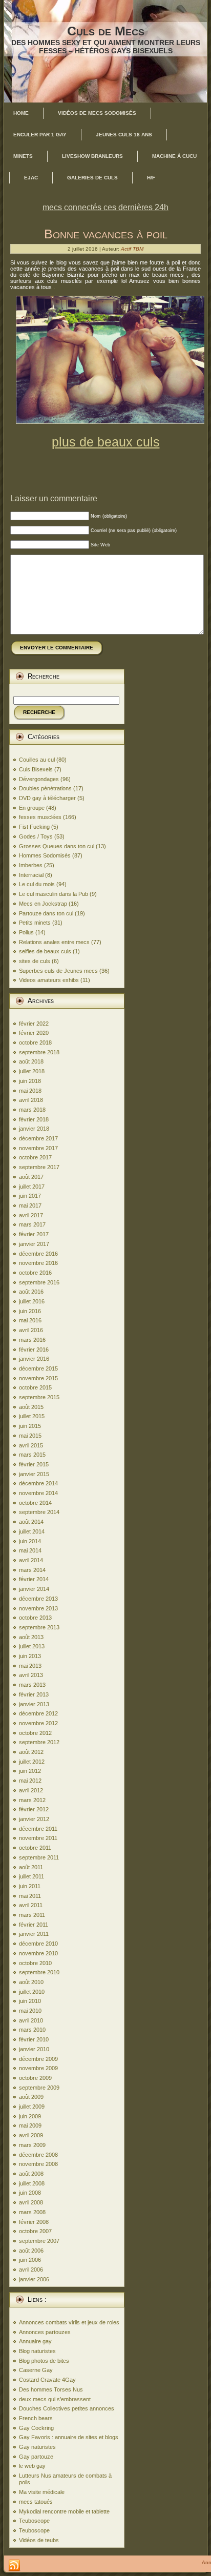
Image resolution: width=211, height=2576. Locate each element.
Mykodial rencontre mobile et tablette (64, 2511)
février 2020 (34, 1033)
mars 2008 (32, 2212)
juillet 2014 (32, 1531)
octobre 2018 (35, 1042)
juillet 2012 (32, 1762)
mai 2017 (30, 1205)
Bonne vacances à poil (106, 234)
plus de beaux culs (106, 442)
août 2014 (31, 1522)
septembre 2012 (39, 1742)
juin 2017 (30, 1196)
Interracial (31, 875)
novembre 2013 (38, 1608)
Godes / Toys (36, 836)
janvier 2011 (34, 1934)
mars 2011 (32, 1915)
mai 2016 (30, 1320)
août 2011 (31, 1867)
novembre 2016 (38, 1263)
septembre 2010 (39, 1972)
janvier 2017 (34, 1244)
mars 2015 (32, 1455)
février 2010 (34, 2039)
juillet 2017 (32, 1187)
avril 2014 (31, 1560)
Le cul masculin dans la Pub (54, 894)
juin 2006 (30, 2260)
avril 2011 (31, 1905)
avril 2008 (31, 2202)
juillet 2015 (32, 1416)
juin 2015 (30, 1426)
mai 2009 (30, 2125)
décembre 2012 (38, 1713)
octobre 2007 (35, 2231)
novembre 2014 (38, 1493)
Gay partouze (36, 2457)
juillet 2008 (32, 2183)
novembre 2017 (38, 1148)
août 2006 (31, 2251)
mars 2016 (32, 1340)
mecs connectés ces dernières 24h (105, 207)
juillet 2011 (31, 1876)
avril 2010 (31, 2020)
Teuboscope (34, 2521)
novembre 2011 (38, 1838)
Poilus (26, 932)
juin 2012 (30, 1771)
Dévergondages (39, 779)
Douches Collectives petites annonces (67, 2408)
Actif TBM (132, 249)
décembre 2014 (38, 1483)
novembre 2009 (38, 2068)
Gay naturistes (37, 2447)
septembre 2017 (39, 1167)
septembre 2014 (39, 1512)
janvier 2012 (34, 1819)
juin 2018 (30, 1081)
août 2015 (31, 1407)
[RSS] (14, 2566)
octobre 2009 (35, 2078)
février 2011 (34, 1925)
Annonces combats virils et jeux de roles (69, 2322)
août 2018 (31, 1061)
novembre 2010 (38, 1953)
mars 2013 (32, 1685)
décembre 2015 (38, 1368)
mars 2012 (32, 1800)
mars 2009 (32, 2145)
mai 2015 (30, 1436)
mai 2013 (30, 1666)
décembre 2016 (38, 1254)
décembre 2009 (38, 2059)
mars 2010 (32, 2030)
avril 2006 (31, 2270)
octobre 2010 (35, 1963)
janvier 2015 (34, 1474)
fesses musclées (40, 817)
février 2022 (34, 1024)
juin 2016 (30, 1311)
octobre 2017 (35, 1157)
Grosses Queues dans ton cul (57, 846)
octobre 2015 (35, 1387)
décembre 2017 (38, 1138)
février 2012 (34, 1809)
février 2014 (34, 1579)
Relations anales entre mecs (54, 942)
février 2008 (34, 2222)
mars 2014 (32, 1570)
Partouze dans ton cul (46, 913)
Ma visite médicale (42, 2492)
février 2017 (34, 1234)
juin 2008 (30, 2193)
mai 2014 (30, 1550)
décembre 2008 (38, 2155)
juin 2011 (30, 1886)
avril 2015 (31, 1445)
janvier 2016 (34, 1359)
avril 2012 (31, 1790)
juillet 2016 (32, 1301)
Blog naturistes (37, 2351)
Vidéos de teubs (39, 2540)
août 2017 (31, 1177)
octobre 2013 (35, 1618)
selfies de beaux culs (45, 951)
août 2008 (31, 2174)
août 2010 (31, 1982)
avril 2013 (31, 1675)
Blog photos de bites (44, 2361)
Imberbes (31, 865)
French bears (36, 2418)
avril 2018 (31, 1100)
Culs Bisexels (36, 769)
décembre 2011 (38, 1829)
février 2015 (34, 1464)
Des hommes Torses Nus (51, 2389)
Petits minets (35, 923)
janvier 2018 (34, 1129)
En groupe (32, 808)
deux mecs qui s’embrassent (55, 2399)
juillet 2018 (32, 1071)
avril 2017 (31, 1215)
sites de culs (35, 961)
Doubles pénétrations (45, 788)
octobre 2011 (35, 1848)
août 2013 (31, 1637)
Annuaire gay (35, 2341)
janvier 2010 (34, 2049)
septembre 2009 (39, 2088)
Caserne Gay (36, 2370)
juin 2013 (30, 1656)
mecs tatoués (36, 2502)
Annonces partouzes (45, 2332)
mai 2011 (30, 1896)
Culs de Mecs (106, 31)
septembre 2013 (39, 1627)
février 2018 (34, 1119)
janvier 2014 (34, 1589)
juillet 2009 (32, 2107)
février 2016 (34, 1350)
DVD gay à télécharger (47, 798)
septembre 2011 (39, 1857)
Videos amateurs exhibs (49, 980)
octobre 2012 (35, 1733)
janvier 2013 (34, 1704)
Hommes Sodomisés (45, 855)
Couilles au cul (37, 760)
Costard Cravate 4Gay (47, 2380)
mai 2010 (30, 2011)
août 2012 (31, 1752)
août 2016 (31, 1292)
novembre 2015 (38, 1378)
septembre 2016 (39, 1282)
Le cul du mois (37, 884)
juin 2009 (30, 2116)
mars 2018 (32, 1110)
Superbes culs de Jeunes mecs (58, 971)
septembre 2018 (39, 1052)
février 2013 (34, 1694)
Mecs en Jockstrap (43, 904)
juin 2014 (30, 1541)
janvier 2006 (34, 2279)
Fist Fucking (34, 827)
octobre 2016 (35, 1273)
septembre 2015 (39, 1397)
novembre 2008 (38, 2164)
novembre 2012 (38, 1723)
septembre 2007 (39, 2241)
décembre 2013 (38, 1599)
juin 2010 (30, 2001)
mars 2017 (32, 1224)
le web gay (32, 2466)
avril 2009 (31, 2135)
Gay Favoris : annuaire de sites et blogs (69, 2437)
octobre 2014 (35, 1503)
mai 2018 (30, 1091)
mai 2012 (30, 1781)
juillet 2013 (32, 1646)
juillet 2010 (32, 1992)
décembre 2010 (38, 1944)
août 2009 (31, 2097)
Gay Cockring (36, 2428)
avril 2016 (31, 1330)
